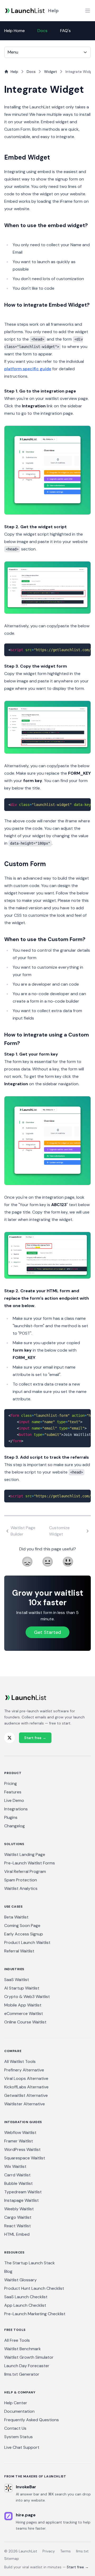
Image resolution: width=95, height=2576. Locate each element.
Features (13, 1792)
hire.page (26, 2515)
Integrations (16, 1809)
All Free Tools (17, 2340)
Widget (51, 72)
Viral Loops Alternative (26, 2078)
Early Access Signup (24, 1934)
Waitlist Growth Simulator (29, 2357)
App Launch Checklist (25, 2305)
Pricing (11, 1783)
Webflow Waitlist (20, 2132)
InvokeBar (26, 2487)
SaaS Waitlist (17, 1980)
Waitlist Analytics (21, 1888)
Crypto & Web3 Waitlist (27, 1997)
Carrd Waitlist (17, 2175)
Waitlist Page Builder (23, 1531)
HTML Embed (17, 2234)
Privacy (49, 2551)
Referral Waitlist (19, 1951)
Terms (65, 2551)
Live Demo (14, 1800)
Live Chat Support (22, 2447)
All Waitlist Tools (20, 2061)
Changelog (15, 1826)
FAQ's (65, 31)
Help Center (16, 2403)
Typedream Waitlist (23, 2192)
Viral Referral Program (25, 1871)
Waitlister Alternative (25, 2104)
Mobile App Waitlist (23, 2005)
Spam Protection (21, 1880)
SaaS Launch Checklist (26, 2297)
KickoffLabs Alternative (26, 2087)
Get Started (47, 1632)
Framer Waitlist (19, 2141)
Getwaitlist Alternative (26, 2095)
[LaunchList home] (25, 1698)
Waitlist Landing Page (25, 1854)
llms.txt (82, 2551)
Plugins (11, 1817)
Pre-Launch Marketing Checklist (35, 2314)
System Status (18, 2437)
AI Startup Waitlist (22, 1988)
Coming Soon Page (22, 1926)
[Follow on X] (9, 1738)
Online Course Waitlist (25, 2022)
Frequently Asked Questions (32, 2420)
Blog (8, 2271)
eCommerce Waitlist (24, 2013)
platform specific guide (28, 369)
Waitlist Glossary (20, 2280)
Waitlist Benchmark (23, 2349)
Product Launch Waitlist (27, 1942)
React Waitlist (18, 2226)
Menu (13, 52)
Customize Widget (59, 1531)
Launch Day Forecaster (27, 2366)
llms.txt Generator (22, 2374)
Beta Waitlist (16, 1917)
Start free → (35, 1738)
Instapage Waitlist (22, 2200)
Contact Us (15, 2428)
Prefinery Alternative (24, 2070)
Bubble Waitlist (18, 2183)
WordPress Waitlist (22, 2149)
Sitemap (12, 2559)
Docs (42, 31)
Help (53, 11)
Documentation (19, 2411)
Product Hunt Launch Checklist (34, 2288)
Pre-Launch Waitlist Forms (30, 1863)
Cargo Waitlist (18, 2217)
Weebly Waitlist (19, 2209)
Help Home (15, 31)
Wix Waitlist (15, 2166)
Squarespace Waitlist (25, 2158)
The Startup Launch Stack (30, 2263)
